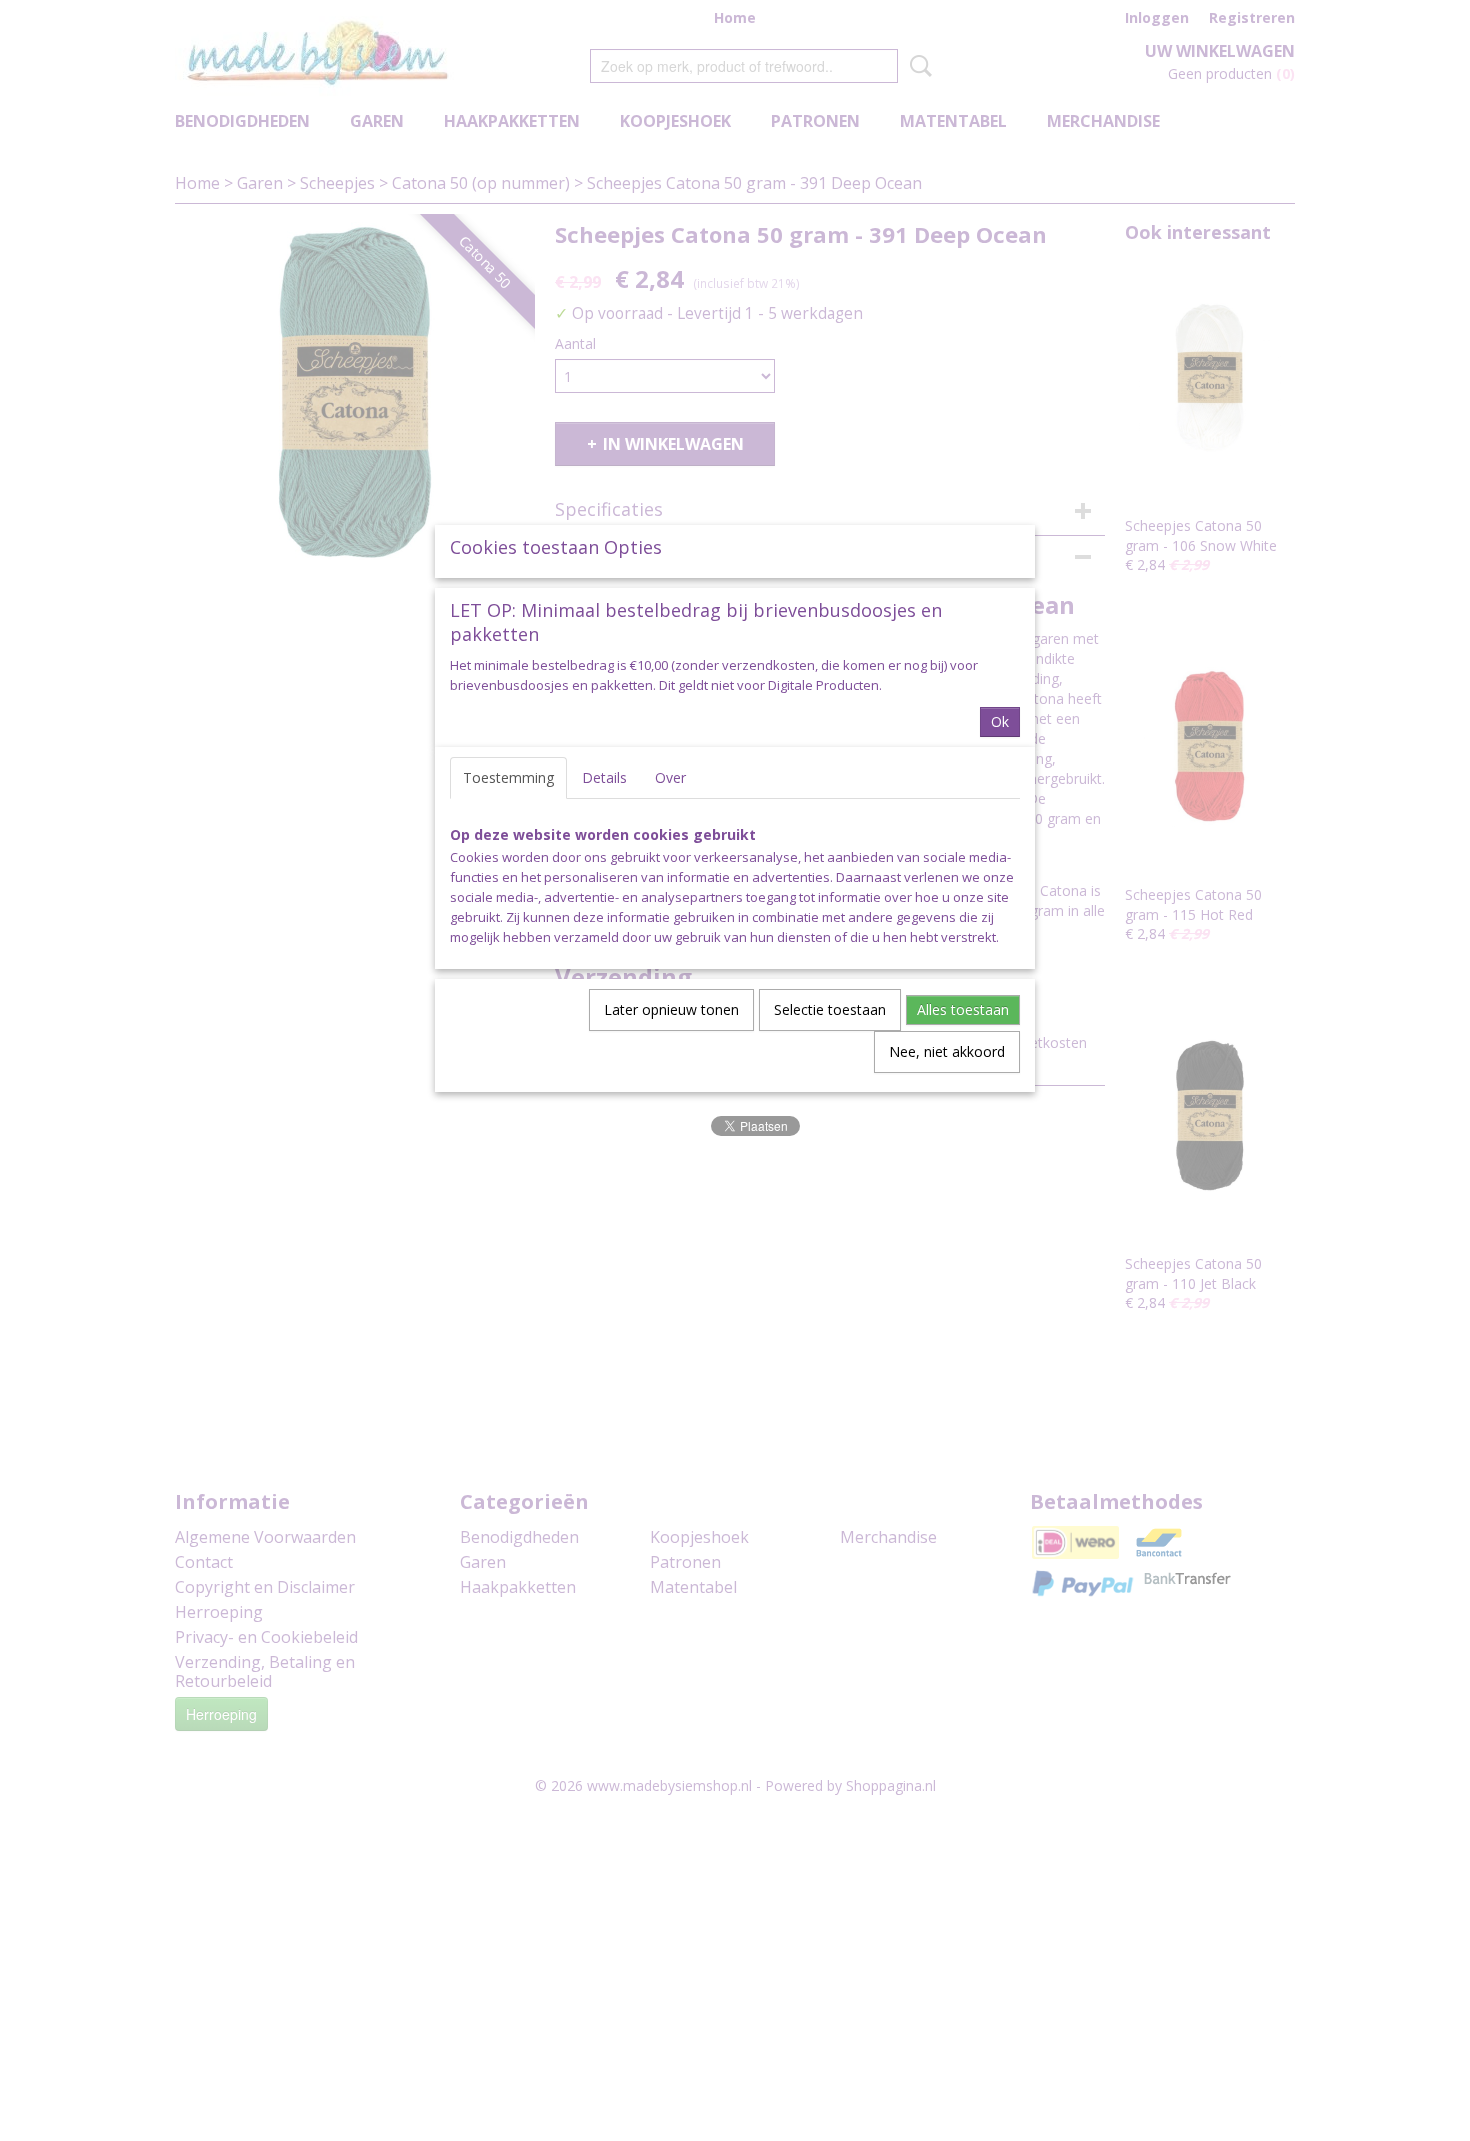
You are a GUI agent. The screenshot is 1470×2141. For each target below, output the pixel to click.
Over (670, 777)
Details (604, 777)
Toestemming (508, 777)
